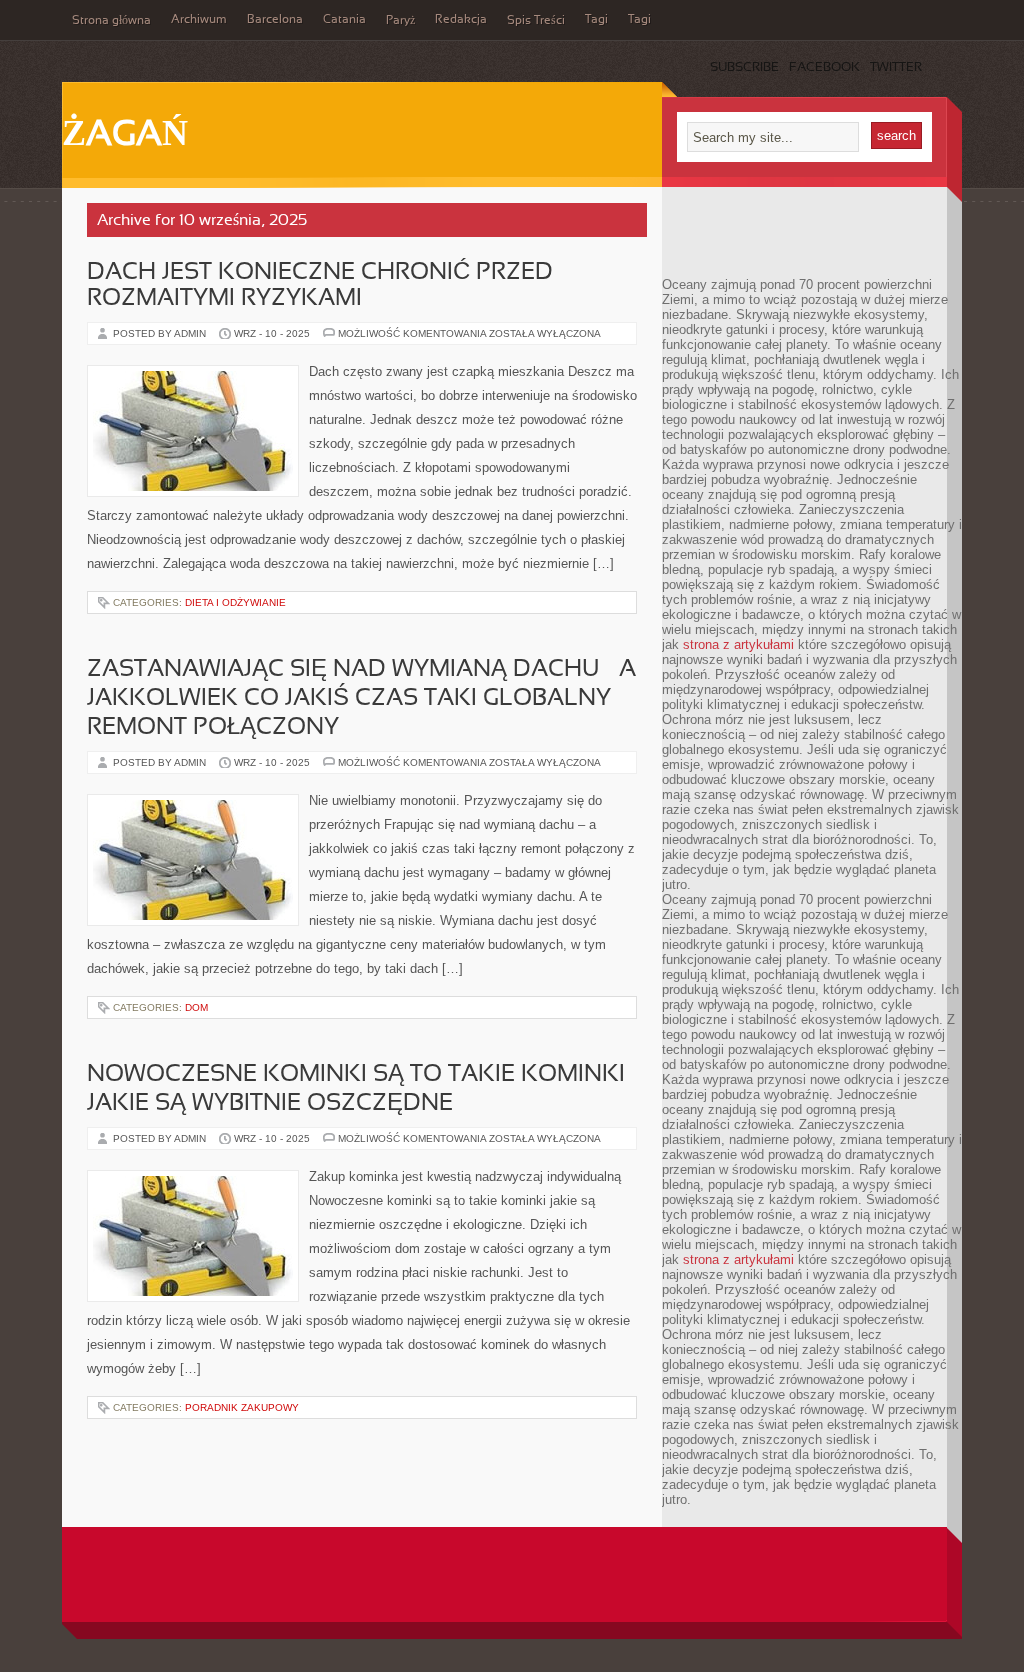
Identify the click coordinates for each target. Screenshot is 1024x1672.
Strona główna (111, 21)
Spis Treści (536, 21)
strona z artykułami (738, 644)
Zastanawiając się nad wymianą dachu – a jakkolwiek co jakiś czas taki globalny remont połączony (361, 699)
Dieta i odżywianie (235, 602)
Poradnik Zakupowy (242, 1407)
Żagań (125, 136)
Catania (344, 20)
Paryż (400, 21)
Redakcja (461, 20)
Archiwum (199, 20)
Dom (196, 1007)
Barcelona (275, 20)
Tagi (596, 20)
